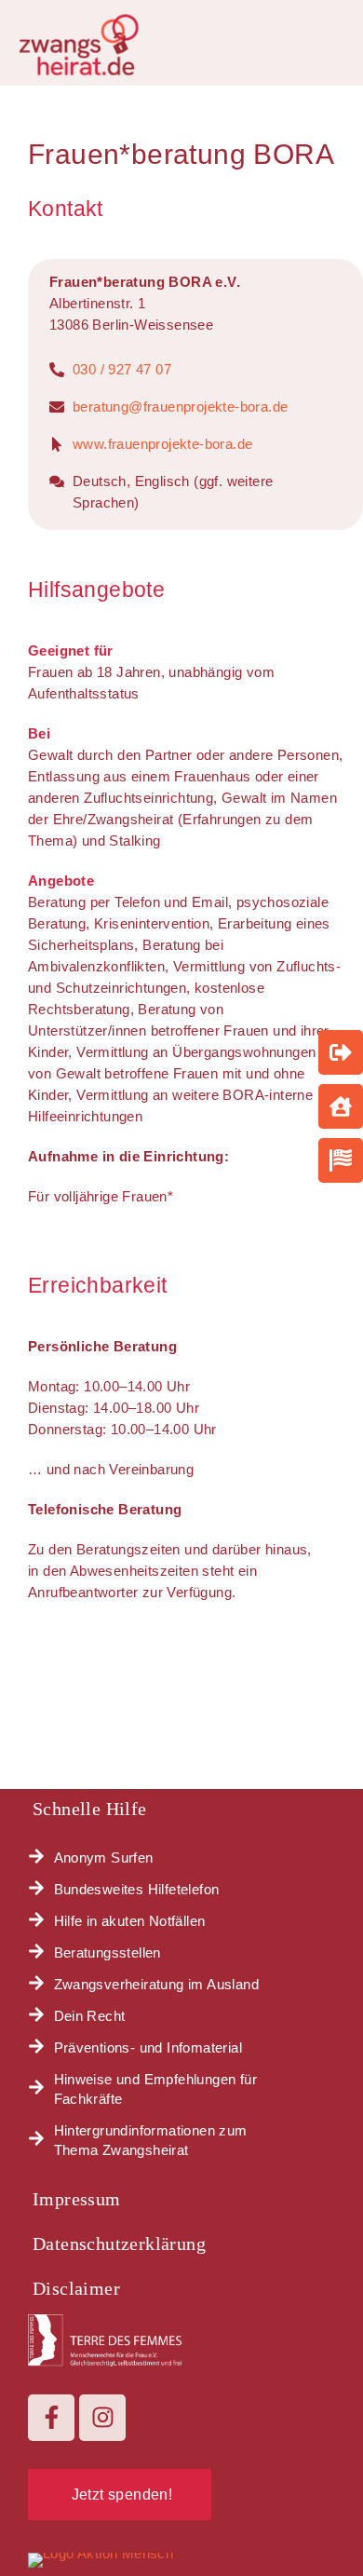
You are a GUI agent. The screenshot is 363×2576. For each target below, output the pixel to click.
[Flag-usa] (341, 1160)
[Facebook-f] (51, 2418)
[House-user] (341, 1106)
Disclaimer (76, 2288)
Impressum (77, 2199)
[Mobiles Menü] (339, 37)
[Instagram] (102, 2418)
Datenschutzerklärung (119, 2244)
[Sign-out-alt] (341, 1052)
